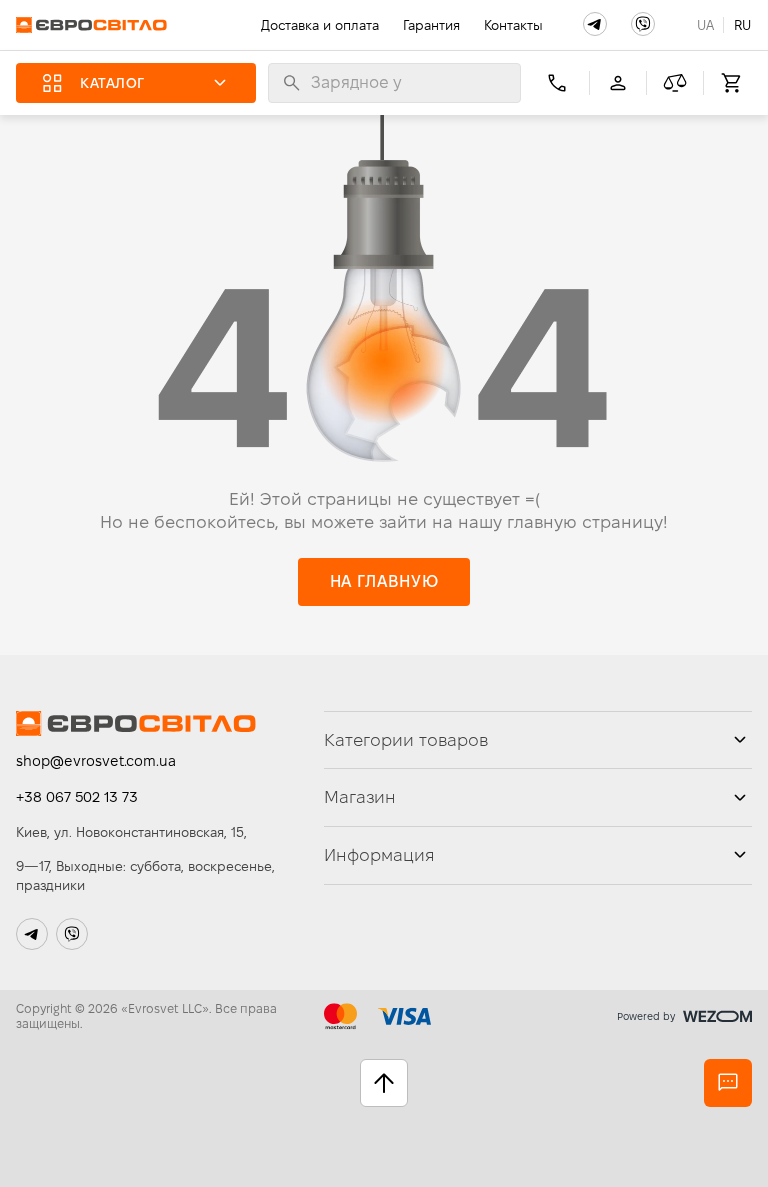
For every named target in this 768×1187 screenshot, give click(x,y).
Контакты (513, 25)
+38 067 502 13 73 (77, 797)
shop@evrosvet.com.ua (96, 761)
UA (705, 25)
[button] (595, 24)
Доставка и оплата (320, 25)
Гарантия (431, 25)
